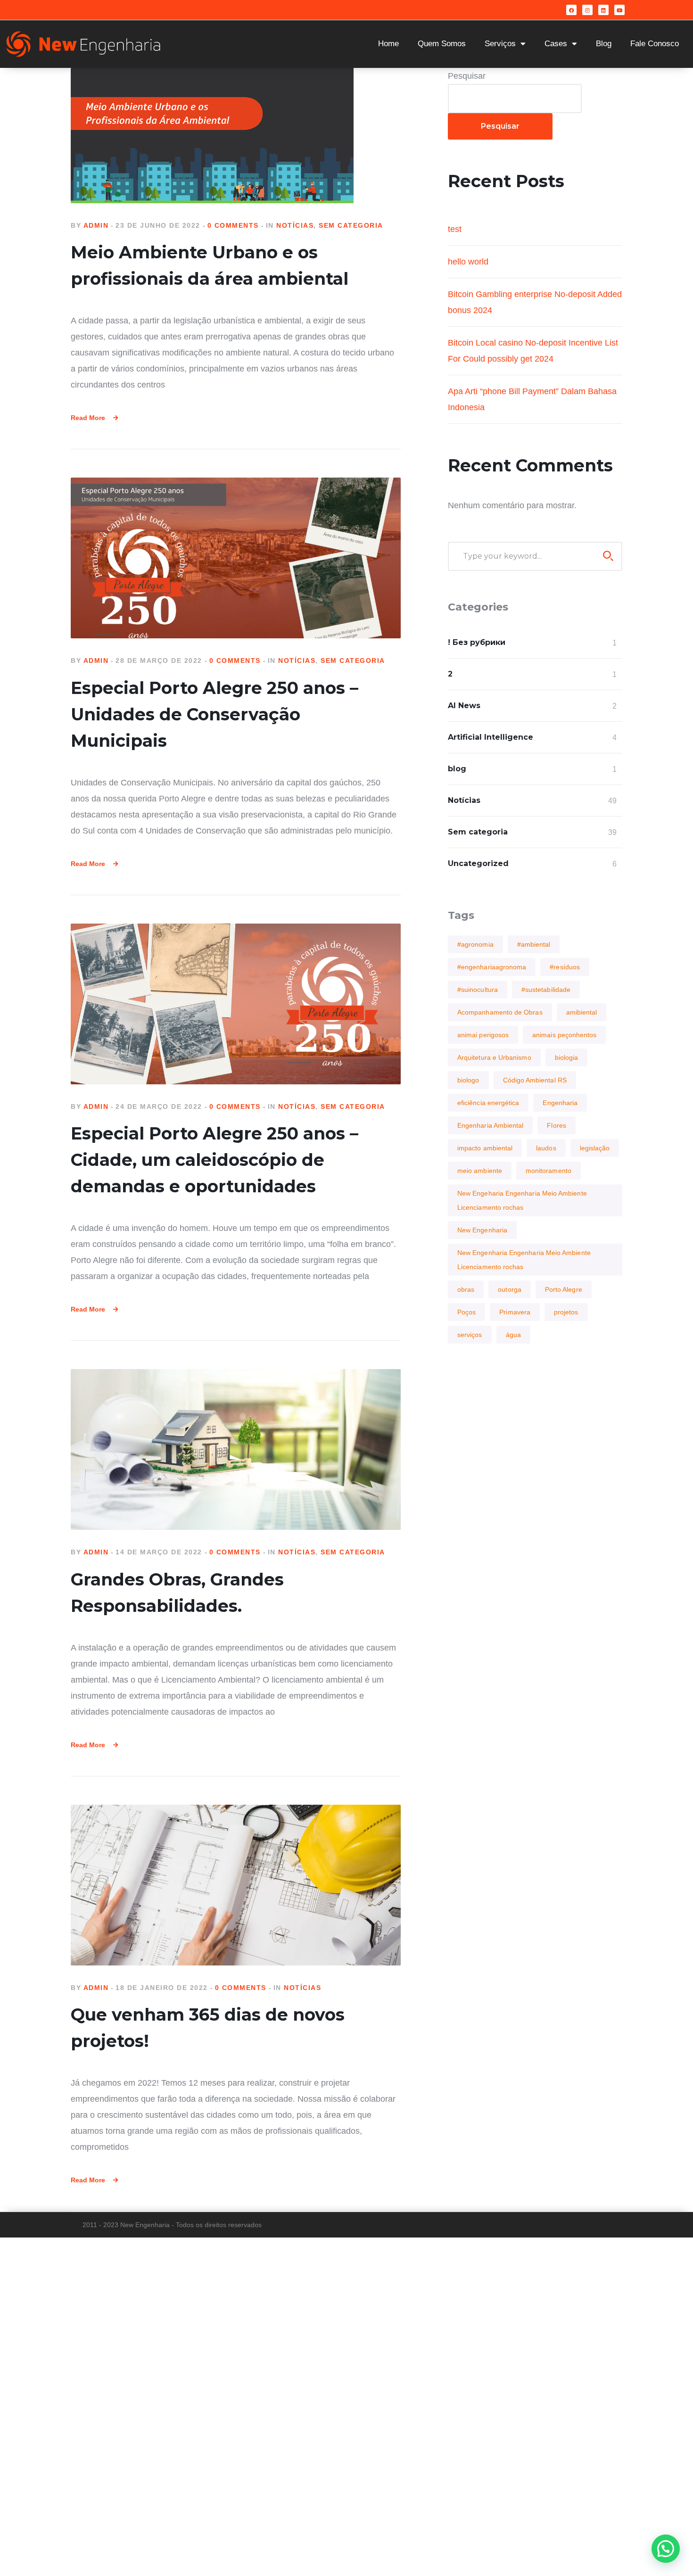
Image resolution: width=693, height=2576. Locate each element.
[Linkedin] (603, 10)
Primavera (515, 1312)
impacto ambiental (485, 1148)
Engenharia (560, 1103)
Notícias (295, 225)
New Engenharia (482, 1230)
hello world (468, 262)
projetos (566, 1312)
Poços (466, 1312)
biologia (567, 1057)
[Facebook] (571, 10)
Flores (556, 1125)
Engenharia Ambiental (490, 1125)
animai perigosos (483, 1035)
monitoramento (549, 1171)
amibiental (582, 1012)
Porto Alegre (564, 1289)
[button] (666, 2549)
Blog (604, 44)
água (513, 1335)
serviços (470, 1335)
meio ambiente (480, 1171)
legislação (595, 1148)
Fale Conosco (655, 44)
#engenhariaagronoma (492, 967)
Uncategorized (478, 863)
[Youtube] (619, 10)
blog (457, 769)
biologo (468, 1080)
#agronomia (475, 944)
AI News (464, 706)
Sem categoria (351, 225)
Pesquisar (467, 76)
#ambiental (534, 944)
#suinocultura (478, 990)
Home (388, 44)
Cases (556, 44)
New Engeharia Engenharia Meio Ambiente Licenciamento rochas (522, 1200)
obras (466, 1289)
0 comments (233, 225)
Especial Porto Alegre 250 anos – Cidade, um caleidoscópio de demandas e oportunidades (214, 1160)
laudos (546, 1148)
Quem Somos (442, 44)
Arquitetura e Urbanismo (494, 1057)
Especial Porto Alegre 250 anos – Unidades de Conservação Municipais (214, 714)
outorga (510, 1289)
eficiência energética (488, 1103)
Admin (96, 225)
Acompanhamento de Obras (500, 1012)
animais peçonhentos (564, 1035)
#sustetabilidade (546, 990)
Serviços (500, 44)
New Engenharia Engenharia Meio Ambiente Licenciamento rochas (524, 1260)
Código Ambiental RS (535, 1080)
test (455, 229)
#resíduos (565, 967)
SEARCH (608, 556)
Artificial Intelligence (491, 737)
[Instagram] (587, 10)
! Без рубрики (477, 642)
